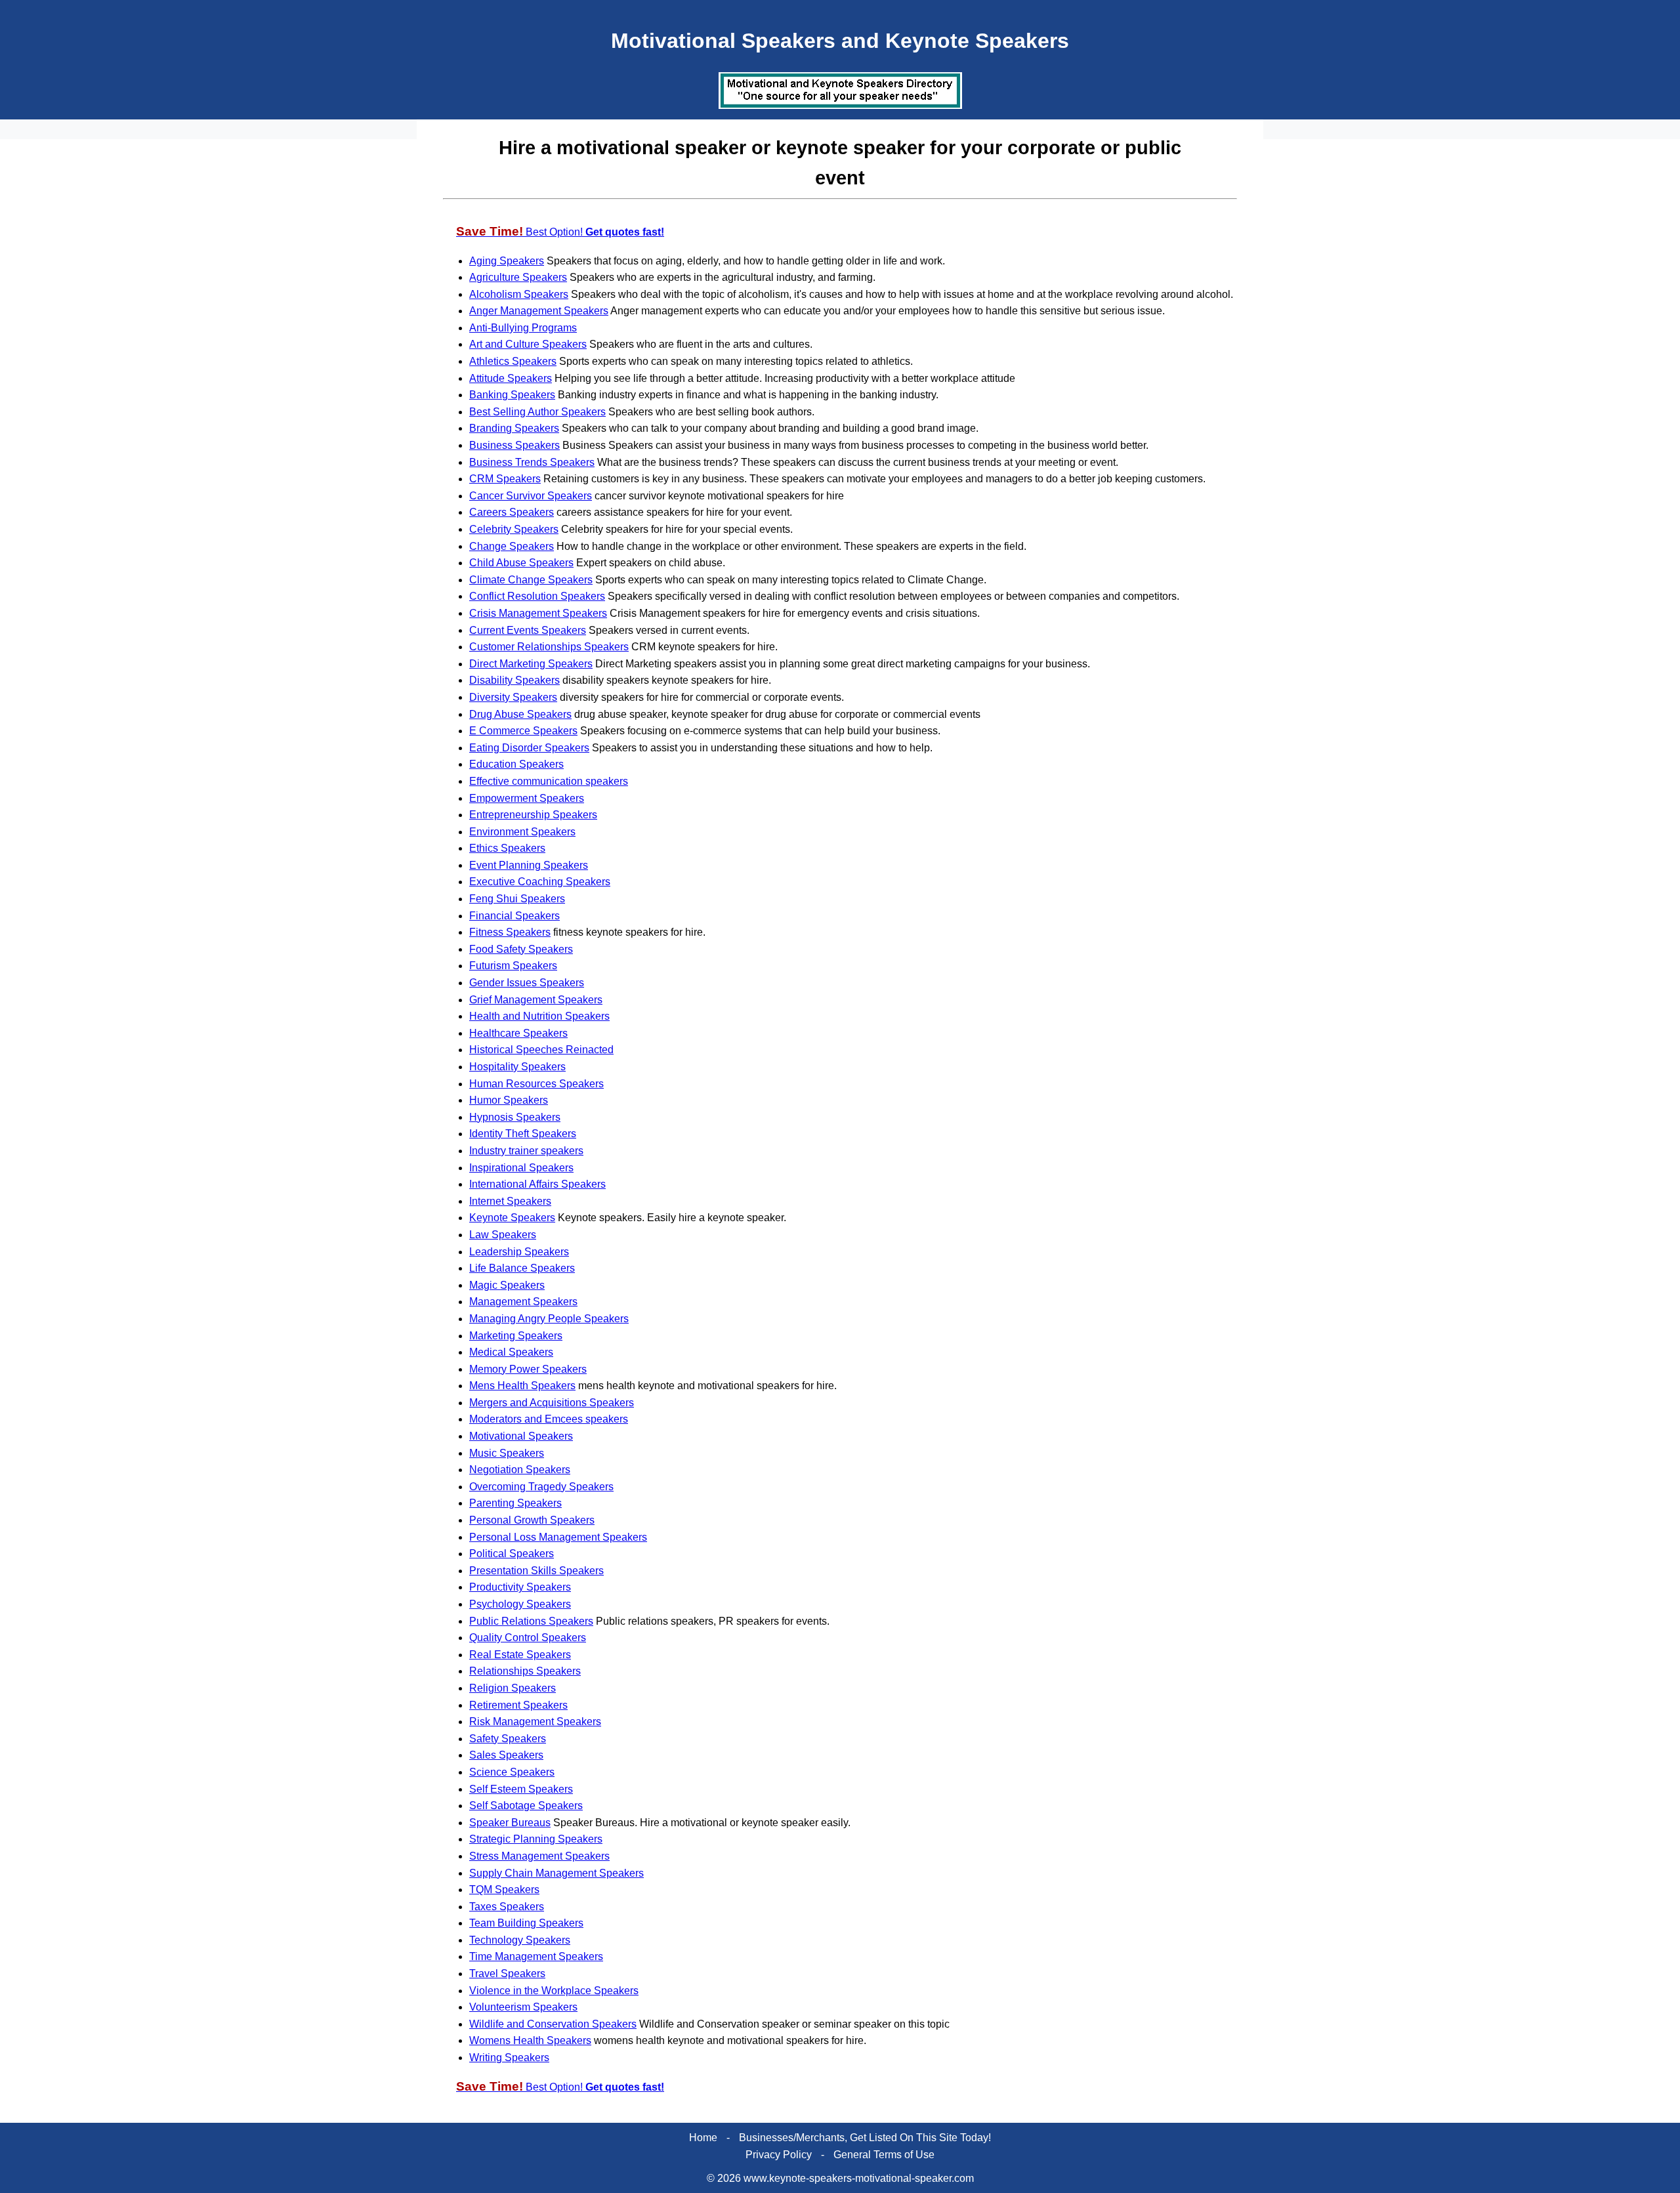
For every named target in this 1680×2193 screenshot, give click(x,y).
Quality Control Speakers (528, 1638)
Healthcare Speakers (518, 1033)
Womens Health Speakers (530, 2040)
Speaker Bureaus (510, 1823)
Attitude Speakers (511, 378)
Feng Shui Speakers (517, 899)
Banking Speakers (512, 395)
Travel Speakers (507, 1974)
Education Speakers (516, 764)
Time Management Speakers (536, 1956)
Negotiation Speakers (520, 1470)
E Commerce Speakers (523, 731)
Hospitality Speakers (517, 1067)
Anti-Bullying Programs (523, 328)
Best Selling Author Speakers (537, 412)
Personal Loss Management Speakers (558, 1537)
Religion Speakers (513, 1688)
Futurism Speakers (513, 966)
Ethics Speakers (507, 848)
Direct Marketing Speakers (531, 664)
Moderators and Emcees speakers (549, 1419)
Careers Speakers (512, 512)
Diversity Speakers (513, 697)
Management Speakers (523, 1302)
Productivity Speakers (520, 1587)
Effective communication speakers (549, 781)
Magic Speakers (507, 1285)
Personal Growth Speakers (532, 1520)
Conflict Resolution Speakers (537, 596)
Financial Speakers (514, 916)
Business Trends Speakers (532, 462)
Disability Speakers (514, 680)
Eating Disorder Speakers (529, 748)
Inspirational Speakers (521, 1168)
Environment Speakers (522, 832)
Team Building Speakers (526, 1923)
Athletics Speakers (513, 361)
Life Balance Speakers (522, 1268)
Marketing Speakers (516, 1336)
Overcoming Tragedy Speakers (541, 1487)
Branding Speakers (514, 428)
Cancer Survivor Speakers (531, 496)
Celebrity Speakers (514, 529)
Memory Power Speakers (528, 1369)
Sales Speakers (506, 1755)
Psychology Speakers (520, 1604)
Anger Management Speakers (539, 311)
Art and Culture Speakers (528, 344)
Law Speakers (503, 1235)
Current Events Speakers (528, 630)
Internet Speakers (510, 1201)
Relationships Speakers (525, 1671)
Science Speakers (512, 1772)
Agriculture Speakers (518, 277)
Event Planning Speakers (529, 865)
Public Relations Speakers (531, 1621)
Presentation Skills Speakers (536, 1571)
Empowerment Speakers (527, 798)
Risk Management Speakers (535, 1722)
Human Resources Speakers (536, 1084)
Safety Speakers (508, 1739)
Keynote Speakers (512, 1218)
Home (703, 2138)
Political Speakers (512, 1554)
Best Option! (560, 232)
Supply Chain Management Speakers (556, 1873)
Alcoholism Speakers (519, 294)
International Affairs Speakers (537, 1184)
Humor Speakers (509, 1100)
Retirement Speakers (518, 1705)
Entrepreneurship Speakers (533, 815)
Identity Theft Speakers (523, 1134)
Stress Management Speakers (539, 1856)
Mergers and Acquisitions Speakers (552, 1403)
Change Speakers (512, 546)
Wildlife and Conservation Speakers (553, 2024)
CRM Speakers (505, 479)
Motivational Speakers (521, 1436)
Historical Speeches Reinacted (541, 1050)
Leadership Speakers (519, 1252)
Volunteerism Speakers (523, 2007)
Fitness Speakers (510, 932)
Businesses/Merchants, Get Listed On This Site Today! (865, 2138)
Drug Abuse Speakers (520, 714)
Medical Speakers (511, 1352)
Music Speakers (507, 1453)
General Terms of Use (884, 2155)
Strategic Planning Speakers (536, 1839)
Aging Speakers (507, 261)
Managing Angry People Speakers (549, 1319)
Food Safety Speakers (521, 949)
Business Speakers (514, 445)
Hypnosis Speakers (515, 1117)
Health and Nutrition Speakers (539, 1016)
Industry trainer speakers (526, 1151)
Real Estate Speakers (520, 1655)
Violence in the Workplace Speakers (554, 1991)
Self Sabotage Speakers (526, 1806)
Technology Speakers (520, 1940)
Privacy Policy (779, 2155)
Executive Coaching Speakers (540, 882)
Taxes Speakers (507, 1907)
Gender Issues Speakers (527, 983)
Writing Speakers (509, 2057)
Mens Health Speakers (522, 1386)
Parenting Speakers (515, 1503)
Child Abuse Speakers (521, 563)
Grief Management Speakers (536, 1000)
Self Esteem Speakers (521, 1789)
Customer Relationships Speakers (549, 647)
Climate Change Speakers (531, 580)
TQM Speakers (504, 1890)
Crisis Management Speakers (538, 613)
